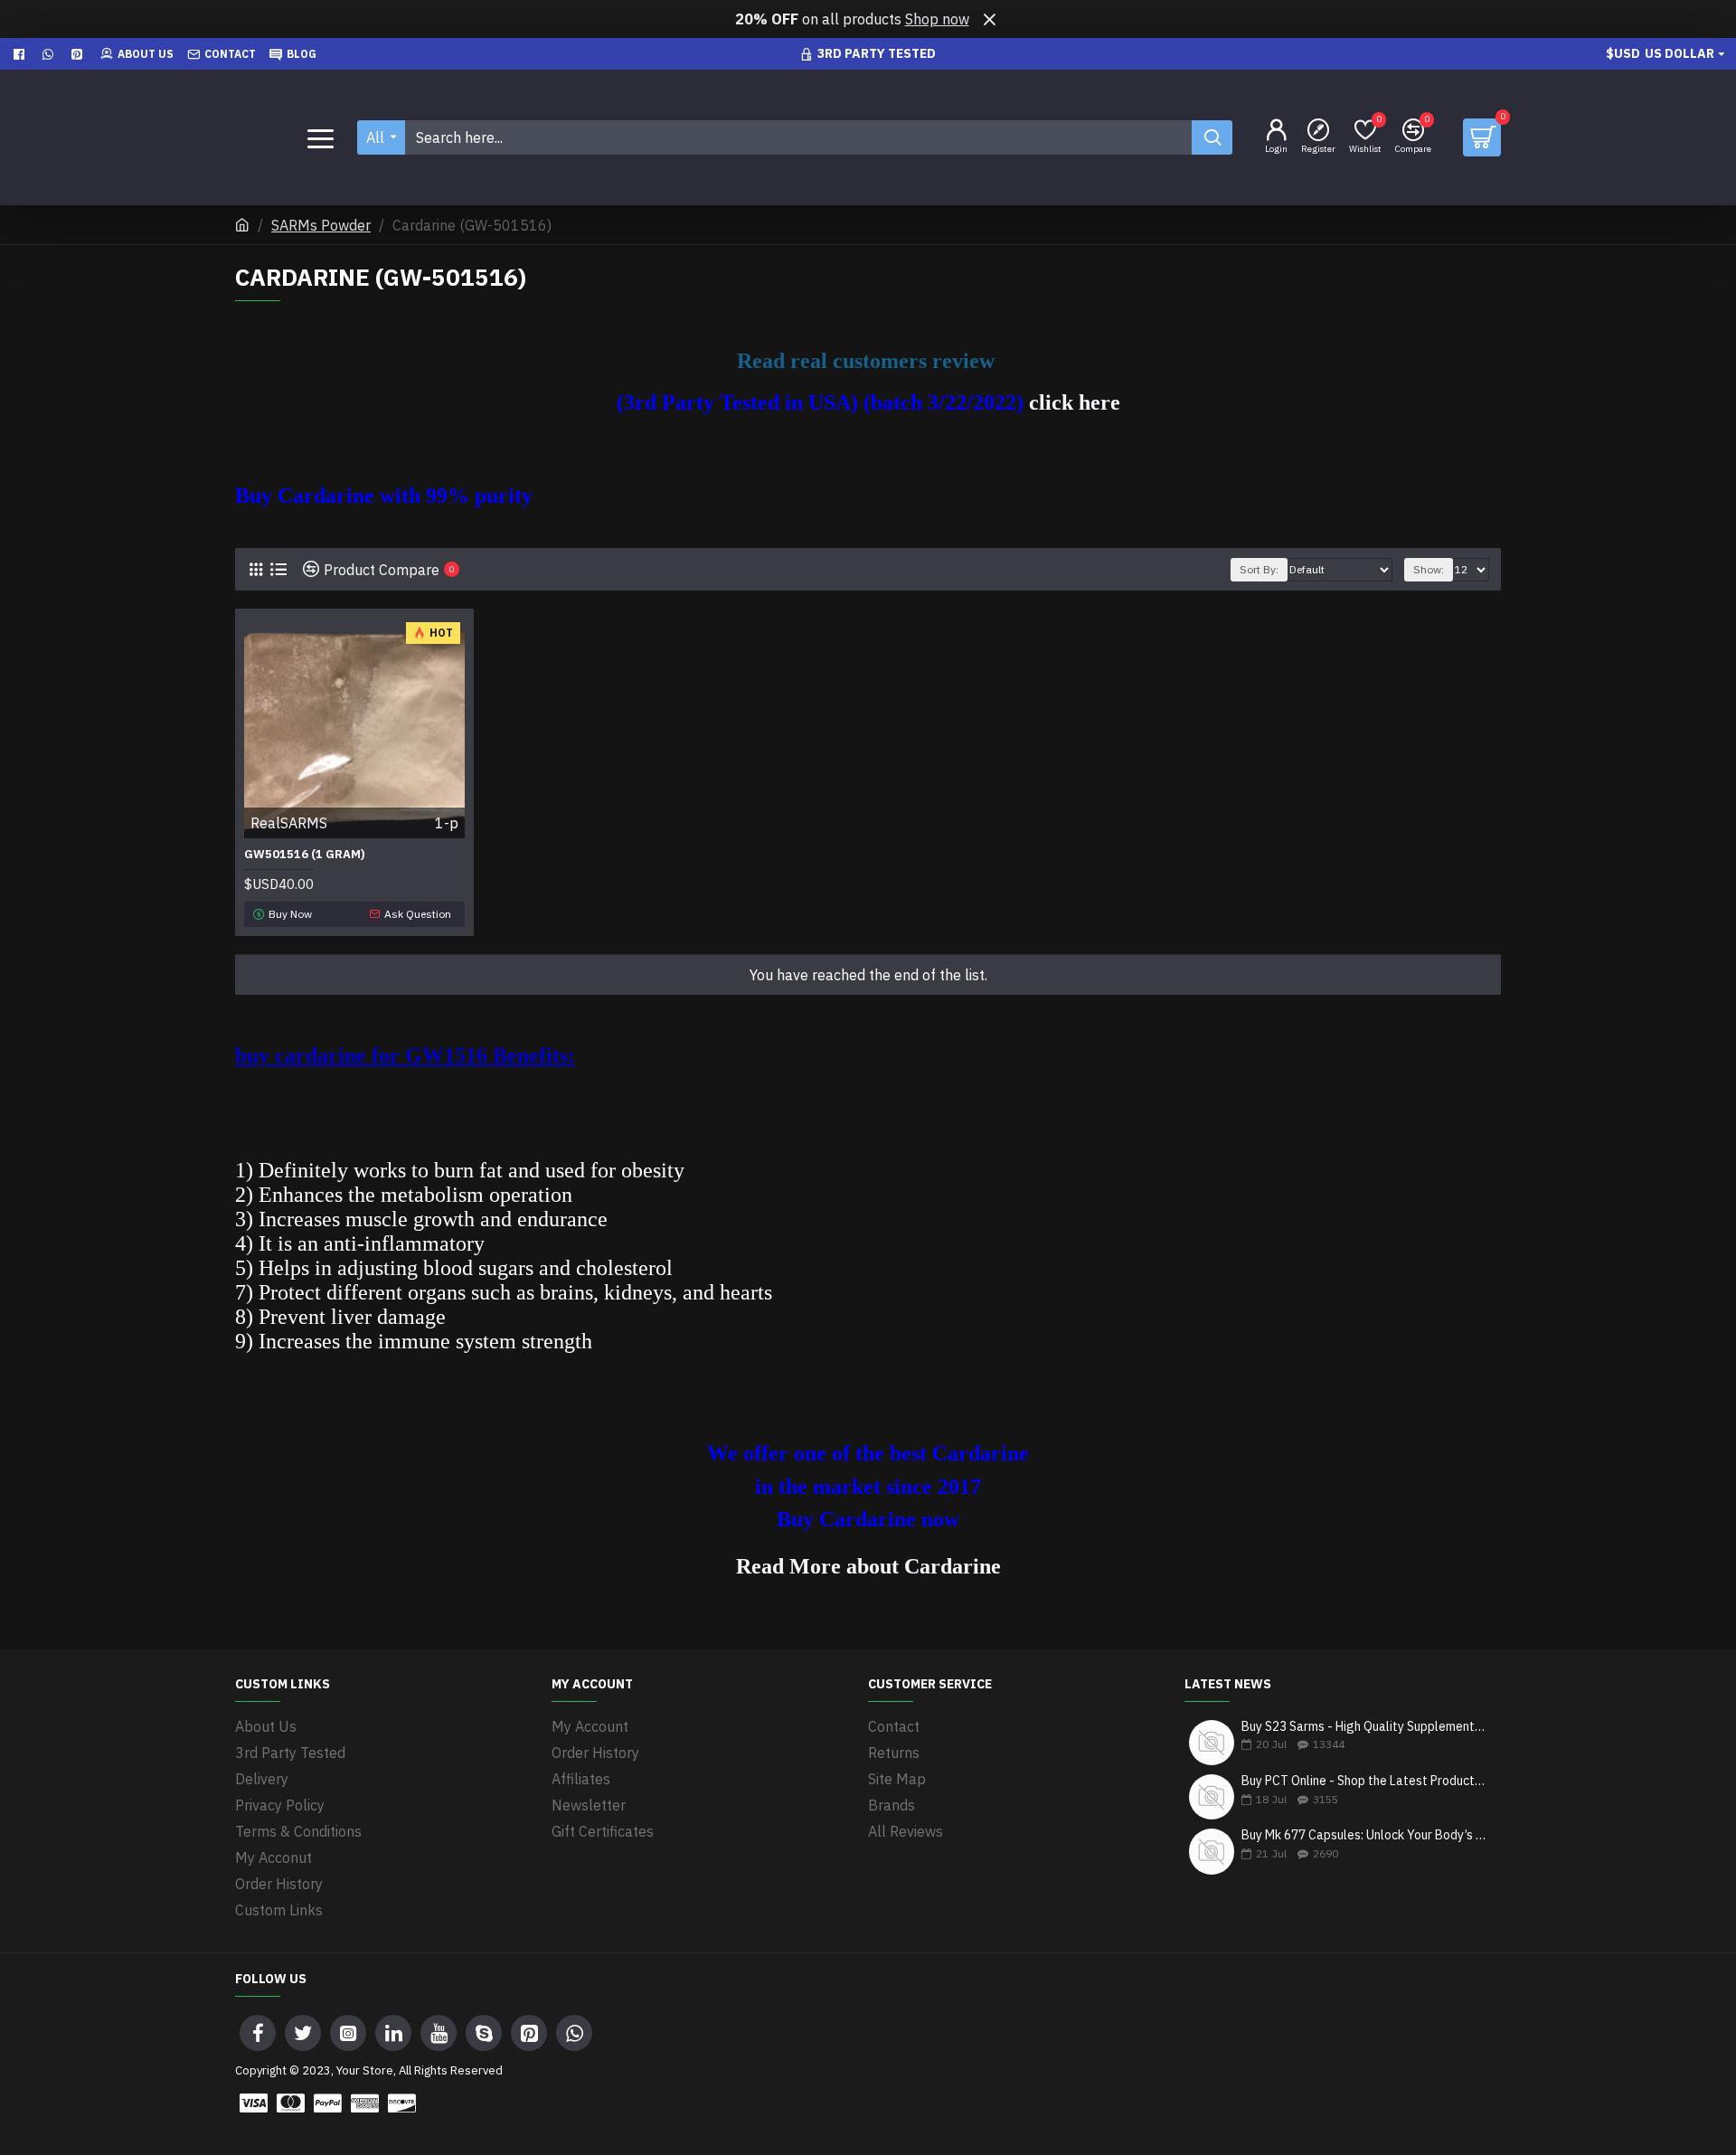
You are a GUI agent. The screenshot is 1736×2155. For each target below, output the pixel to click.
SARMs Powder (321, 225)
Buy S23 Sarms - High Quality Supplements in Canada (1365, 1727)
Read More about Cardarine (868, 1567)
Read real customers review (868, 361)
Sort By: (1259, 569)
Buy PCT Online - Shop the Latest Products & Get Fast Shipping (1365, 1781)
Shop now (937, 19)
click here (1075, 402)
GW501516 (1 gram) (305, 855)
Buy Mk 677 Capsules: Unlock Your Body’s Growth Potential (1365, 1835)
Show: (1429, 569)
